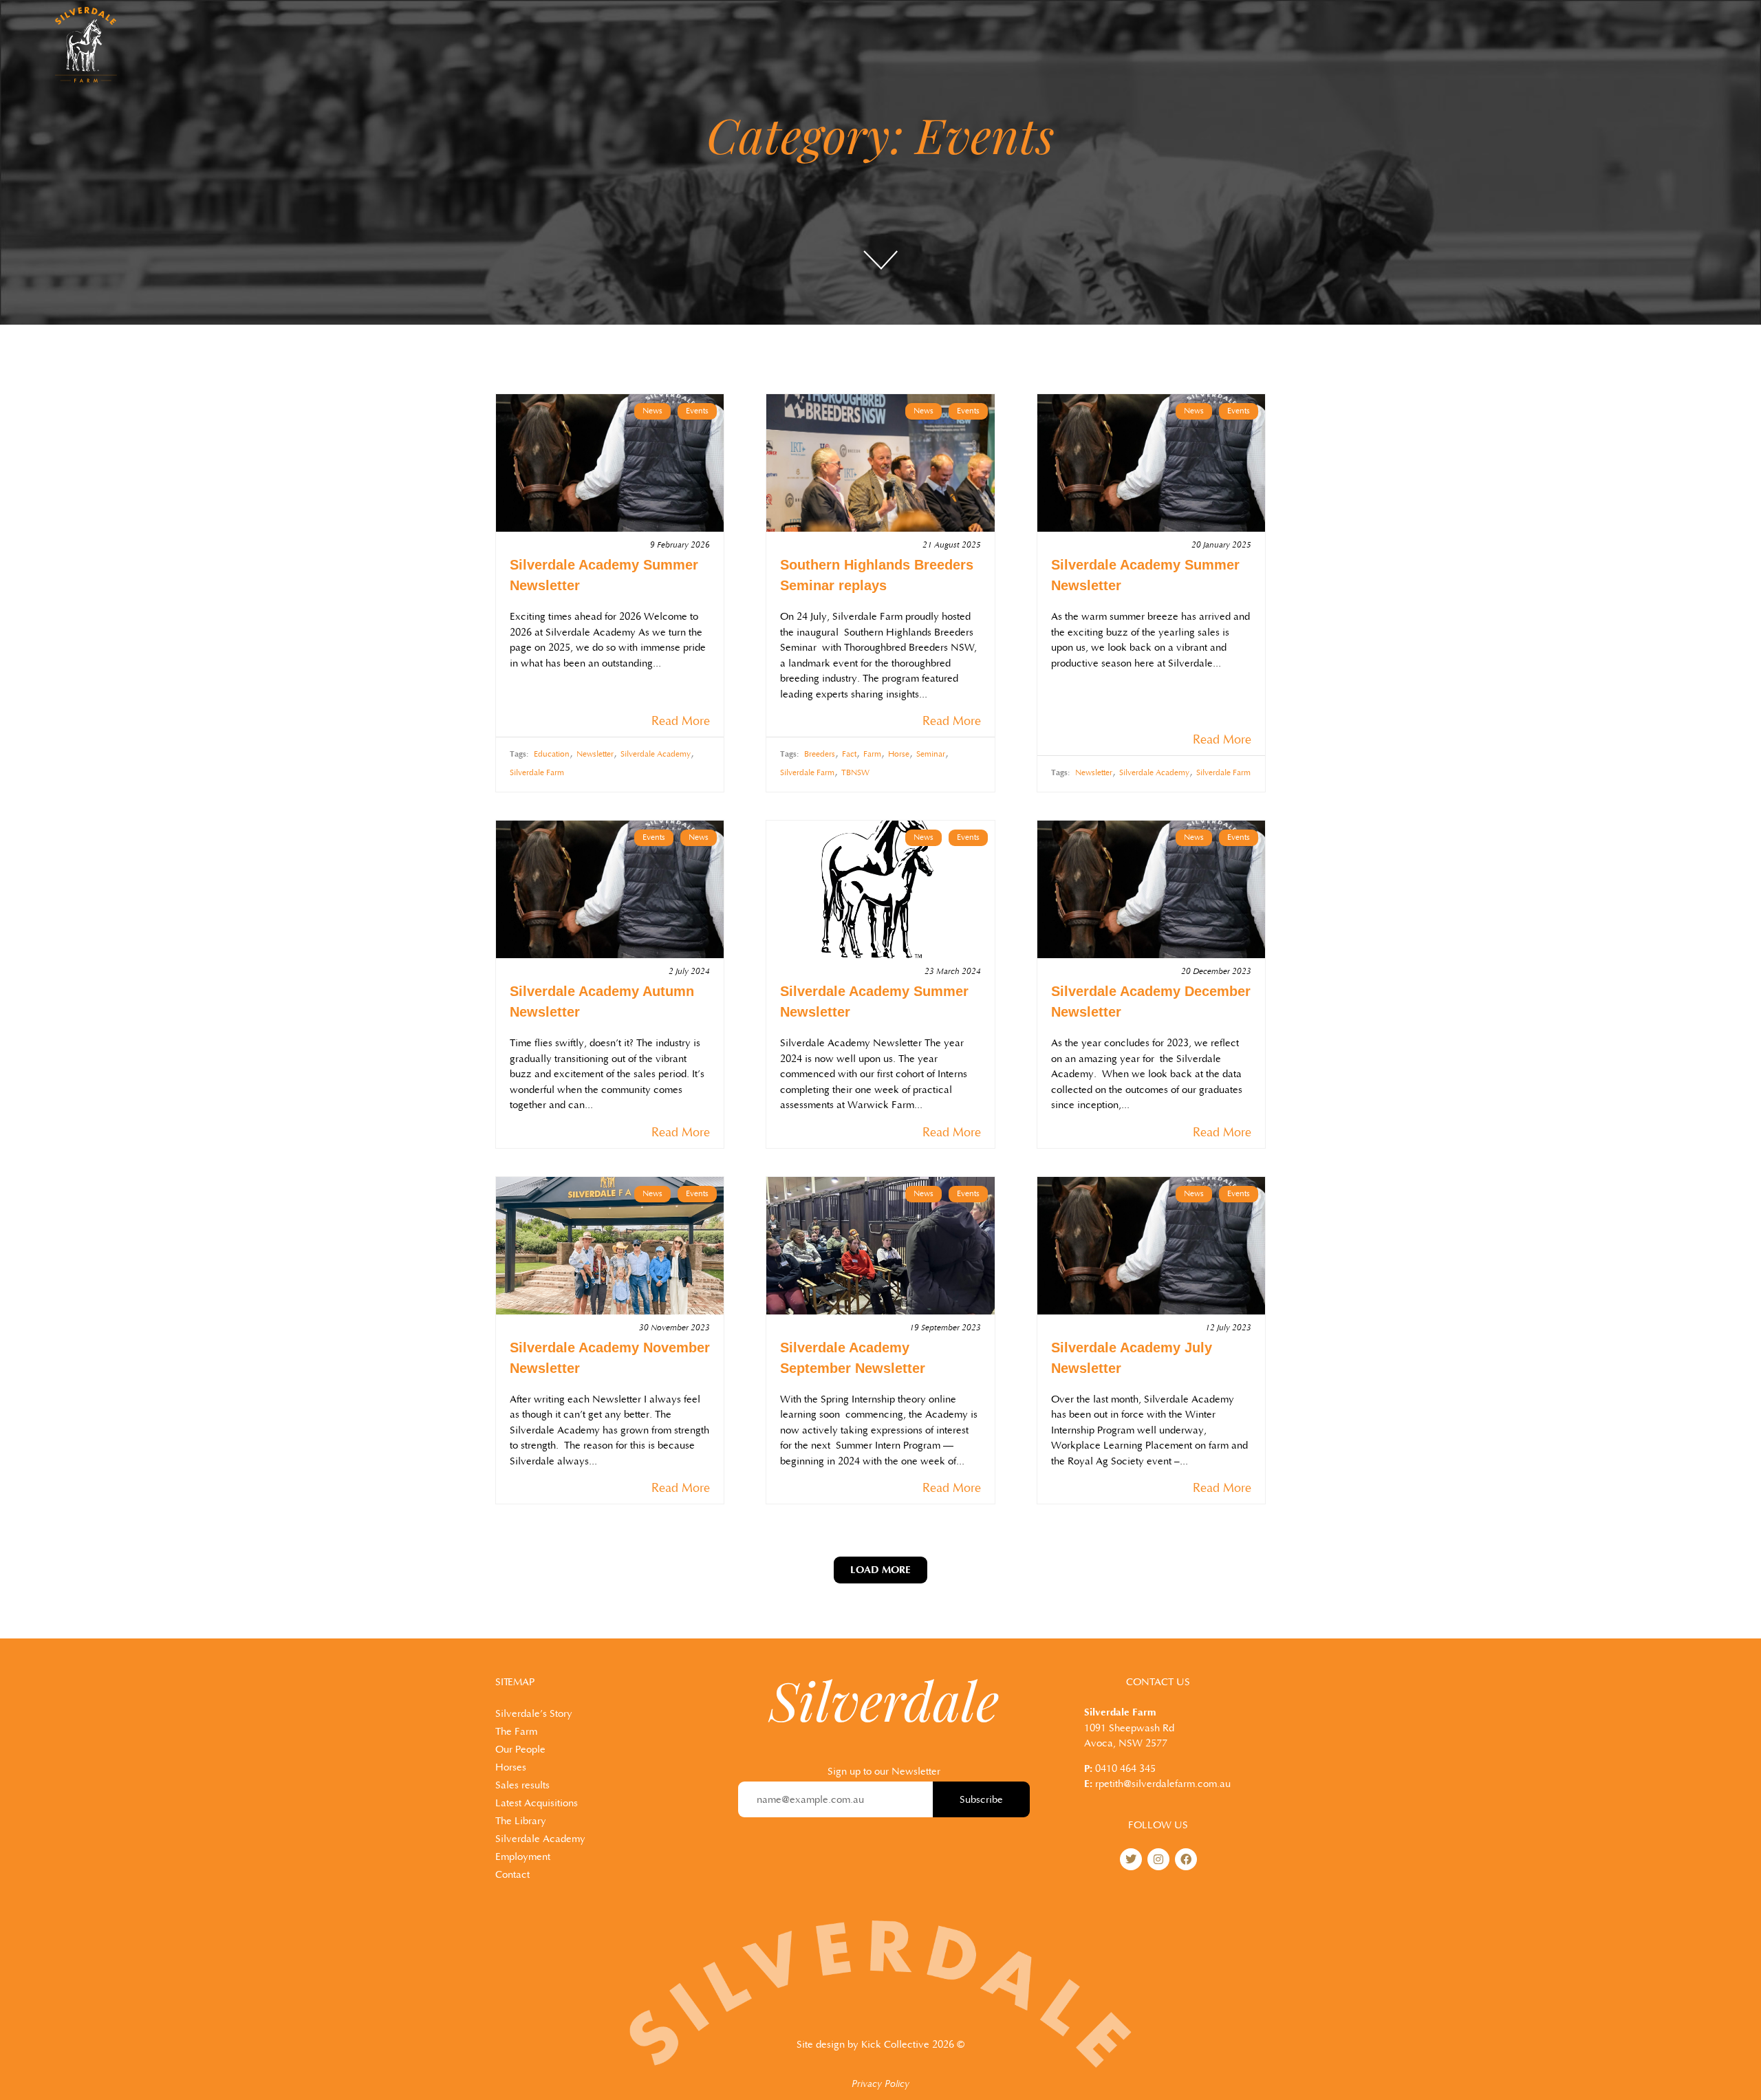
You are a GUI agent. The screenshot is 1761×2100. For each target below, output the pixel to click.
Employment (523, 1857)
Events (697, 411)
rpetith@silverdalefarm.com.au (1163, 1784)
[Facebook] (1186, 1859)
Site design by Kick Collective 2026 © (880, 2045)
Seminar (931, 754)
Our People (520, 1750)
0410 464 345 (1125, 1769)
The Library (521, 1821)
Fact (849, 754)
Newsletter (595, 754)
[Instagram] (1158, 1859)
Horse (899, 754)
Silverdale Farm (537, 773)
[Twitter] (1131, 1859)
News (652, 411)
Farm (872, 754)
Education (552, 754)
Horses (511, 1767)
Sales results (522, 1785)
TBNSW (855, 773)
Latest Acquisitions (537, 1803)
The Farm (516, 1732)
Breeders (820, 754)
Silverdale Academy (656, 754)
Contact (512, 1875)
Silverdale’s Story (534, 1714)
